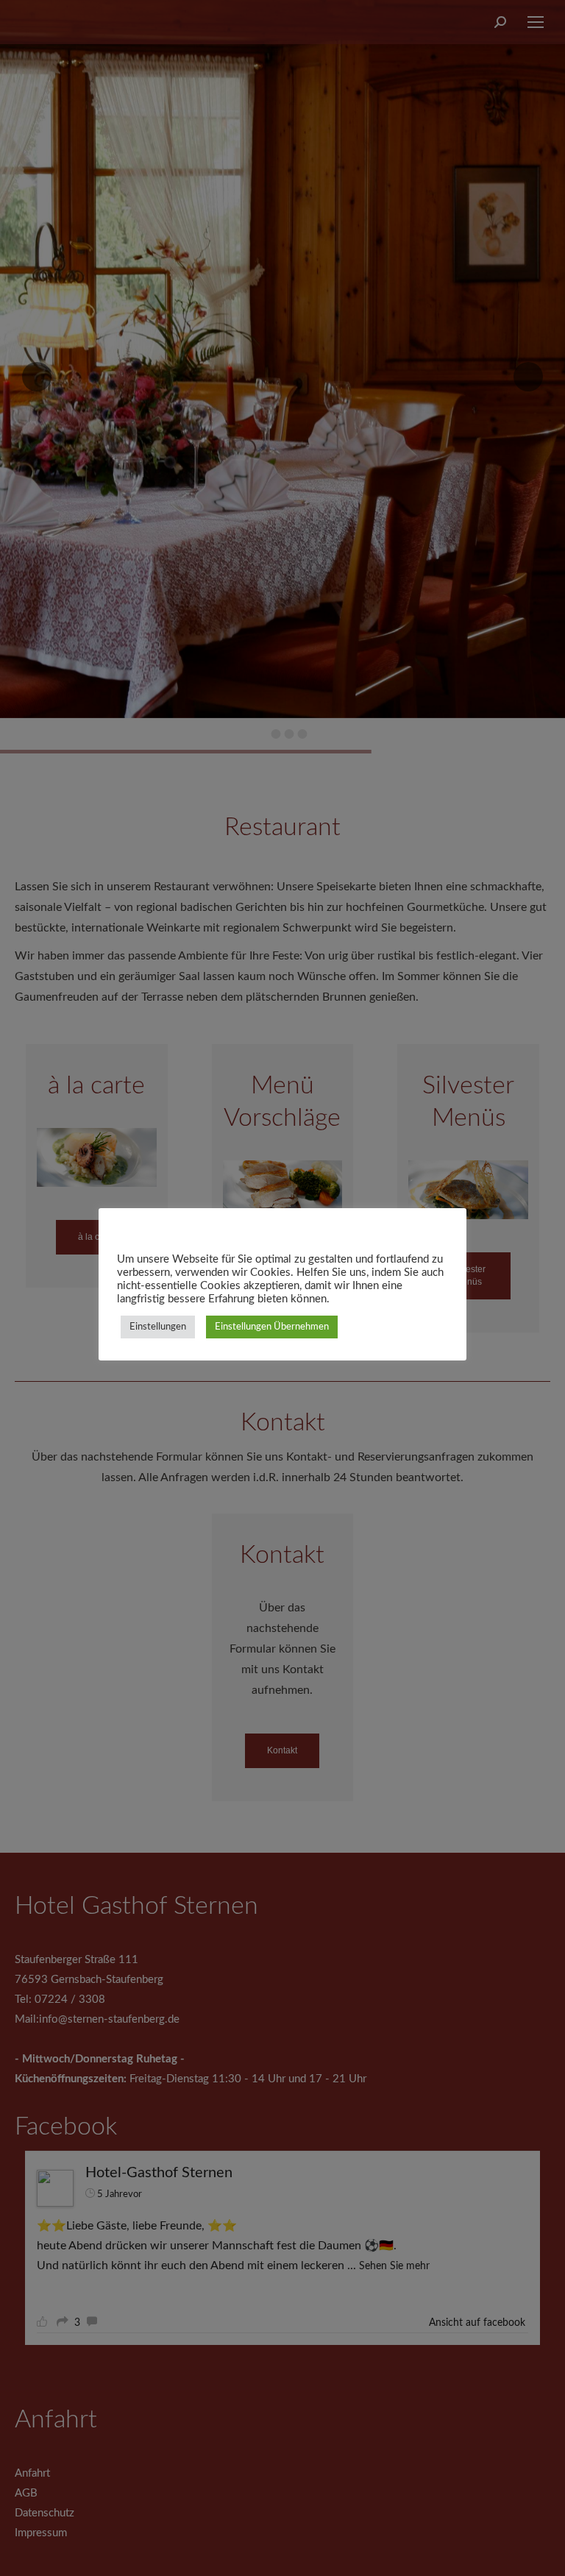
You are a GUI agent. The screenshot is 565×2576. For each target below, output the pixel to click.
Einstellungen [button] (158, 1327)
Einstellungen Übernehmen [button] (272, 1327)
